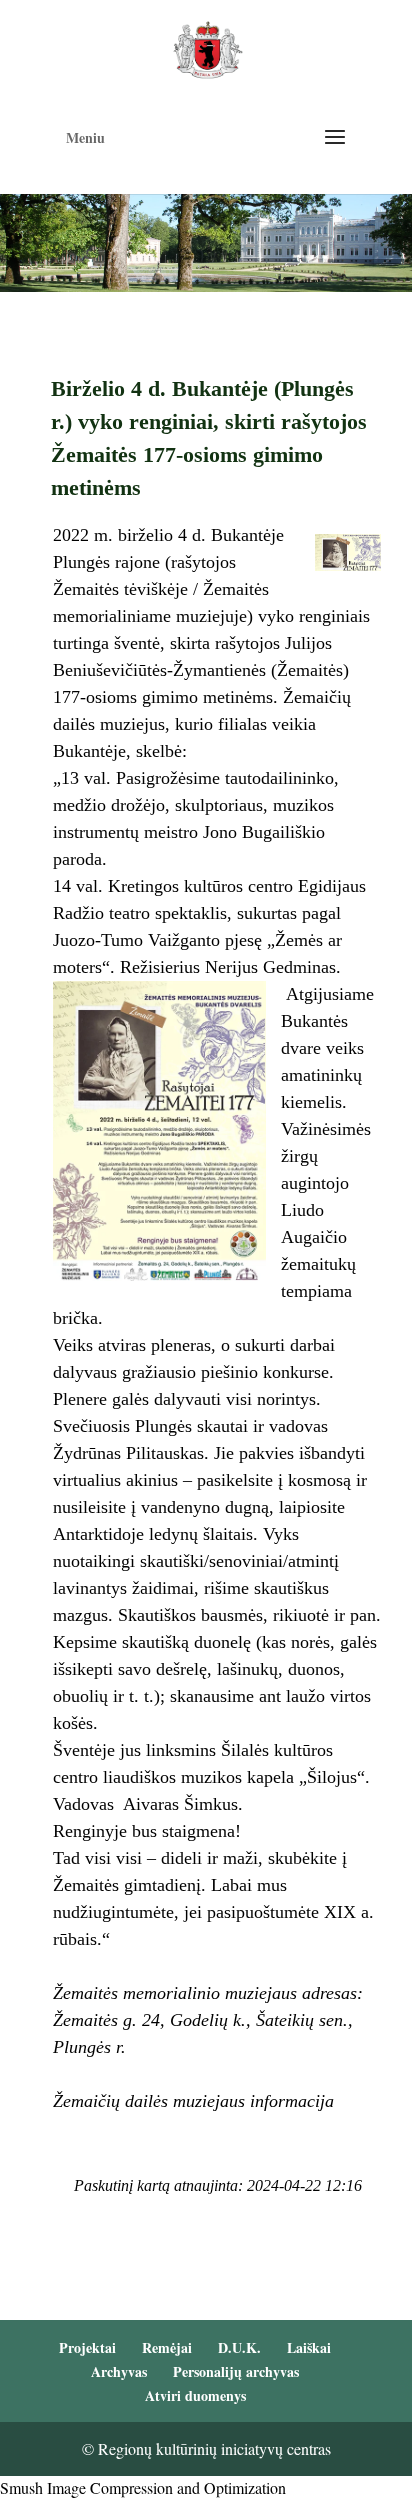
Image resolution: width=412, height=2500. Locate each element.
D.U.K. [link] (239, 2347)
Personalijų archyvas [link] (236, 2371)
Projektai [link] (87, 2347)
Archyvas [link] (119, 2371)
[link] (207, 47)
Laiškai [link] (309, 2347)
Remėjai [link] (167, 2347)
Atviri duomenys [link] (195, 2395)
